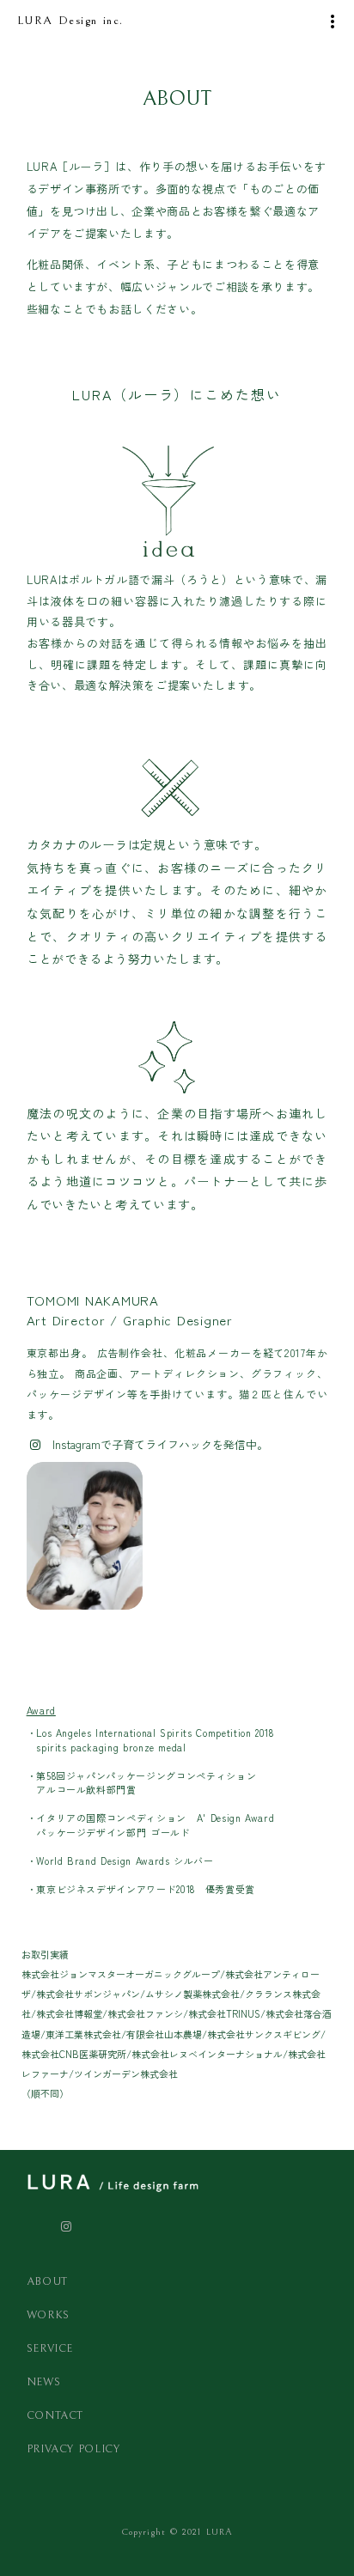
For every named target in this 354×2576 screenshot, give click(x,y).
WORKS (48, 2315)
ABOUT (47, 2282)
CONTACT (55, 2416)
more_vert (333, 21)
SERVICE (50, 2349)
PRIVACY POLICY (76, 2449)
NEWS (44, 2382)
